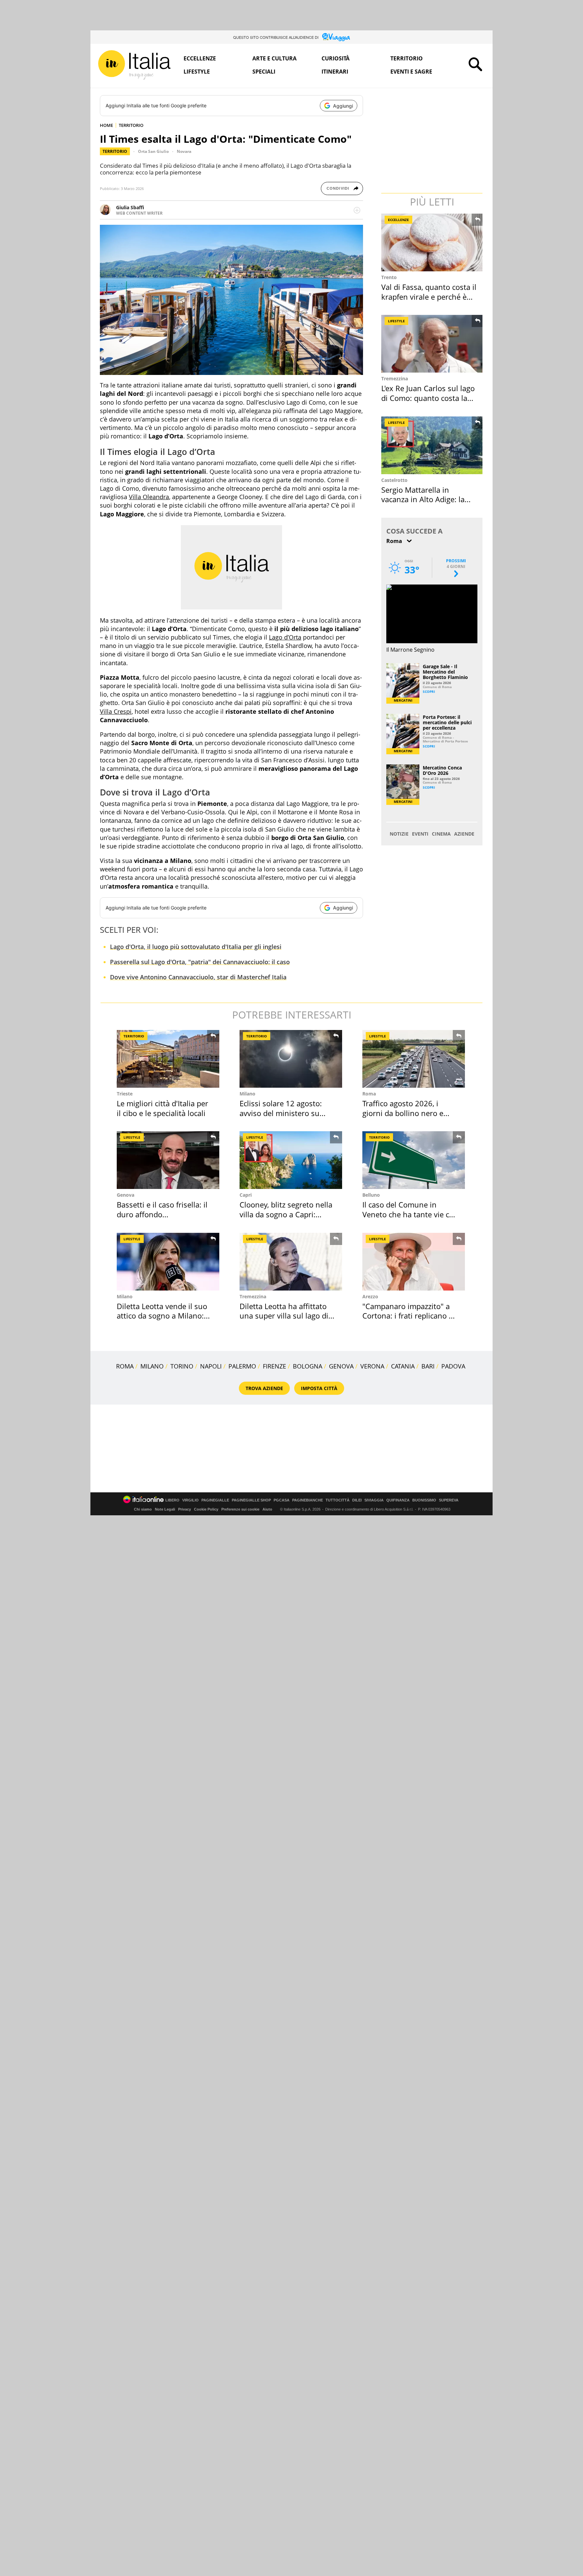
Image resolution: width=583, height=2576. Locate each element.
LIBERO (172, 1500)
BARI (428, 1366)
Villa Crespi (116, 711)
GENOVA (341, 1366)
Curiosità (336, 58)
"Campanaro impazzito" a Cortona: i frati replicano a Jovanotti (408, 1316)
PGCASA (282, 1500)
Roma (369, 1094)
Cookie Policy (206, 1509)
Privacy (185, 1509)
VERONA (372, 1366)
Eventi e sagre (411, 72)
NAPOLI (211, 1366)
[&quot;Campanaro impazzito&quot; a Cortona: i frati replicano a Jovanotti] (414, 1262)
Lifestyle (197, 72)
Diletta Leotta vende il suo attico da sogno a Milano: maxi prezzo (162, 1316)
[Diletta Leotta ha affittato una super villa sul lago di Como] (291, 1262)
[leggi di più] (357, 210)
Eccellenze (200, 58)
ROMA (125, 1366)
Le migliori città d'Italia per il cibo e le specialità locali (162, 1108)
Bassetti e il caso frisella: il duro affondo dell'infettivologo (162, 1214)
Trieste (125, 1094)
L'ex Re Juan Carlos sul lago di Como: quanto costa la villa (428, 398)
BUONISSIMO (424, 1500)
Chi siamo (143, 1509)
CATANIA (403, 1366)
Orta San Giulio (153, 151)
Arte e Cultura (274, 58)
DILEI (357, 1500)
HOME (106, 125)
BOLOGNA (308, 1366)
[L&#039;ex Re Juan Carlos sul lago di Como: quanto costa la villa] (433, 344)
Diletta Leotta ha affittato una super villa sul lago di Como (284, 1316)
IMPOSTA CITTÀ (319, 1388)
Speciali (264, 72)
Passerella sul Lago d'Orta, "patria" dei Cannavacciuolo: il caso (200, 962)
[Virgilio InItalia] (134, 65)
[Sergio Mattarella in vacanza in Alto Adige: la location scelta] (433, 445)
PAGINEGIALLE (215, 1500)
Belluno (371, 1195)
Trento (389, 277)
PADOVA (453, 1366)
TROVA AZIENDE (264, 1388)
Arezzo (370, 1296)
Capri (246, 1195)
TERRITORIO (131, 125)
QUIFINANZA (398, 1500)
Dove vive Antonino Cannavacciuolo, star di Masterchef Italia (198, 977)
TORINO (182, 1366)
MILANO (152, 1366)
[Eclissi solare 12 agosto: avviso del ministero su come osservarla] (291, 1059)
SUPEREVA (449, 1500)
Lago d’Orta (285, 637)
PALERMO (242, 1366)
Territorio (407, 58)
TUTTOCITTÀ (338, 1500)
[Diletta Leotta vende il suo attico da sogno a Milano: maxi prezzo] (168, 1262)
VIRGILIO (190, 1500)
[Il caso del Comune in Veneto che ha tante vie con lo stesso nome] (414, 1160)
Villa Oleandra (149, 497)
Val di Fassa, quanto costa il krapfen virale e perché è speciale (429, 296)
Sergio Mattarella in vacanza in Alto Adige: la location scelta (423, 499)
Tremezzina (395, 378)
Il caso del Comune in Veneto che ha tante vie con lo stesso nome (410, 1214)
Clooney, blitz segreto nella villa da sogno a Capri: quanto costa (286, 1214)
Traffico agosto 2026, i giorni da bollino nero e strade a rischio (403, 1113)
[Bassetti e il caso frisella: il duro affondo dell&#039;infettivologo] (168, 1160)
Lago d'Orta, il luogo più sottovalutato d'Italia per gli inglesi (196, 947)
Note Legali (165, 1509)
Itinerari (335, 72)
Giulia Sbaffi (130, 207)
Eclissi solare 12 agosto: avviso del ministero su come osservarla (281, 1113)
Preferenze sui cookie (240, 1509)
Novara (184, 151)
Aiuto (267, 1509)
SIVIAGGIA (374, 1500)
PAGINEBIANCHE (308, 1500)
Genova (126, 1195)
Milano (247, 1094)
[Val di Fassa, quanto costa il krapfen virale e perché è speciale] (433, 242)
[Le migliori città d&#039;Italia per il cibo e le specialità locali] (168, 1059)
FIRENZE (274, 1366)
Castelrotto (394, 480)
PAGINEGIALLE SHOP (251, 1500)
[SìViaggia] (336, 37)
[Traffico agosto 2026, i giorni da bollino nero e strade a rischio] (414, 1059)
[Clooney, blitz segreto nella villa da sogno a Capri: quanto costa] (291, 1160)
